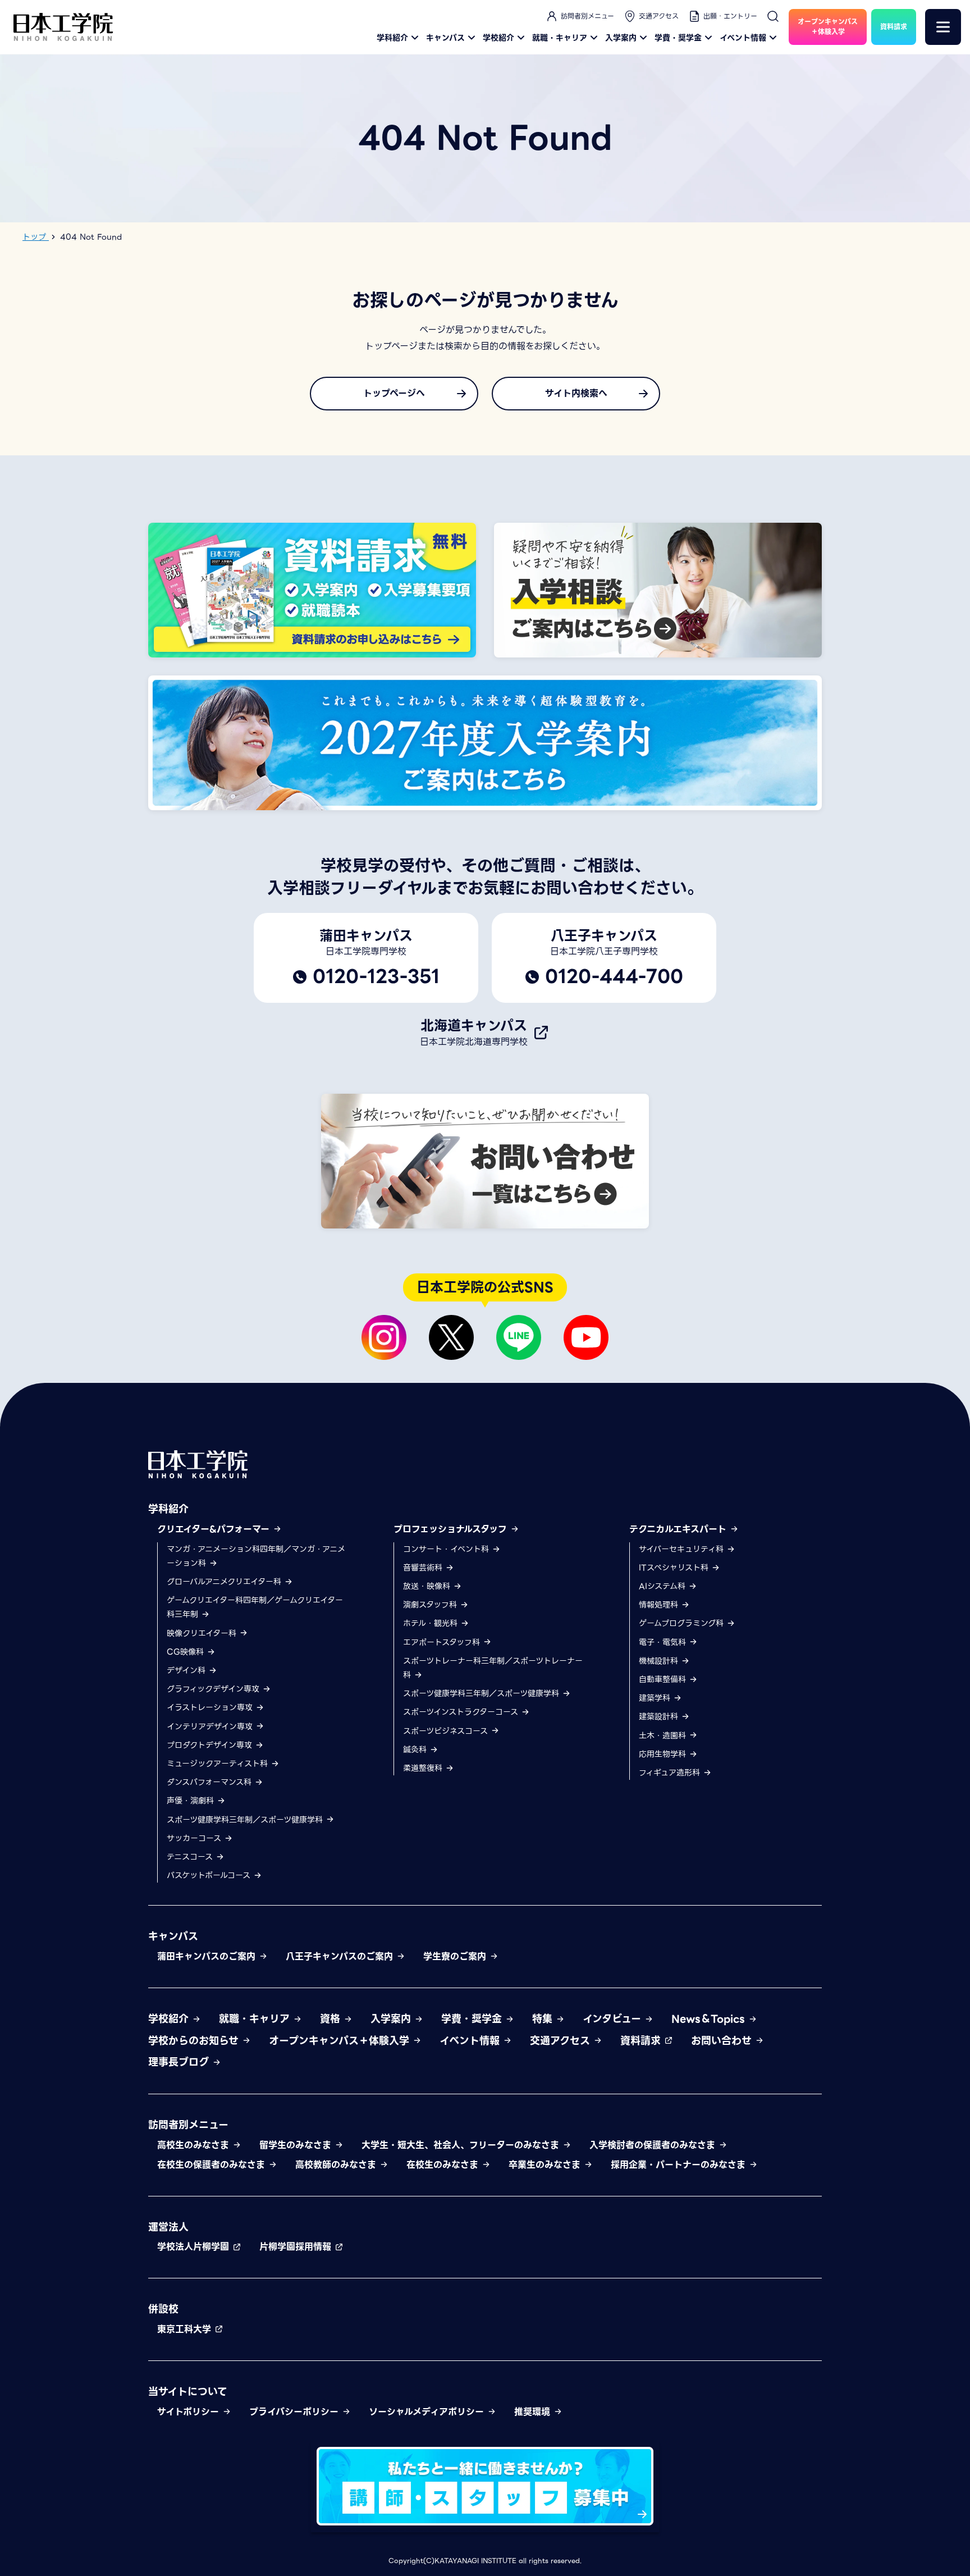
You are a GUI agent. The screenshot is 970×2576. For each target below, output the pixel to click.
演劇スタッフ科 (431, 1605)
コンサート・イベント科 (447, 1549)
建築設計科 (660, 1716)
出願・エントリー (730, 16)
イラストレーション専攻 (211, 1707)
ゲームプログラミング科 (683, 1623)
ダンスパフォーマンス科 (211, 1782)
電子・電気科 (664, 1642)
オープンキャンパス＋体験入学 (341, 2041)
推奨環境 (534, 2412)
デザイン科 (187, 1670)
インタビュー (614, 2019)
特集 (544, 2019)
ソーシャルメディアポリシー (428, 2412)
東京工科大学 (186, 2329)
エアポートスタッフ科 (443, 1642)
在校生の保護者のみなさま (213, 2165)
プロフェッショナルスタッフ (452, 1529)
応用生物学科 (664, 1754)
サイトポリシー (190, 2412)
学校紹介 (498, 38)
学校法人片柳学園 (195, 2247)
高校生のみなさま (195, 2145)
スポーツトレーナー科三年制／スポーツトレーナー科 (493, 1668)
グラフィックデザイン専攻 (214, 1689)
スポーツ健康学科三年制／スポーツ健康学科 (246, 1820)
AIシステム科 (664, 1586)
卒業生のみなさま (546, 2165)
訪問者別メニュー (587, 16)
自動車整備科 (664, 1679)
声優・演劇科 (192, 1801)
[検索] (773, 16)
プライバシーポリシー (296, 2412)
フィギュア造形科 (671, 1773)
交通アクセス (659, 16)
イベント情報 (743, 38)
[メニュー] (943, 27)
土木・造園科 (664, 1735)
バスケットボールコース (210, 1875)
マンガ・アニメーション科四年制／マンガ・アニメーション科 (256, 1556)
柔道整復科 (424, 1768)
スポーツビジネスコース (447, 1731)
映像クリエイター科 (203, 1633)
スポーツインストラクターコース (462, 1712)
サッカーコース (195, 1838)
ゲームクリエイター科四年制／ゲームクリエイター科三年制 (255, 1607)
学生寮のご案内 (456, 1956)
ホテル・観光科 (432, 1623)
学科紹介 (392, 38)
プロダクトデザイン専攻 (211, 1745)
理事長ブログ (180, 2062)
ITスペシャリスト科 (675, 1568)
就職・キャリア (560, 38)
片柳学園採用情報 (297, 2247)
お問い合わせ (723, 2041)
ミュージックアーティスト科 (219, 1764)
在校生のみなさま (444, 2165)
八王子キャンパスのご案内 (341, 1956)
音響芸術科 (424, 1568)
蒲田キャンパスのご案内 (208, 1956)
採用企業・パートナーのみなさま (680, 2165)
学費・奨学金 (678, 38)
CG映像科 (187, 1652)
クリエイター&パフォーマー (215, 1529)
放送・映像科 (428, 1586)
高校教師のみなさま (337, 2165)
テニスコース (191, 1857)
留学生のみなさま (297, 2145)
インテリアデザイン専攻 (211, 1727)
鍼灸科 (416, 1750)
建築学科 (656, 1698)
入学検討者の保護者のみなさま (654, 2145)
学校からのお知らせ (195, 2041)
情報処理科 (660, 1605)
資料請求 (642, 2041)
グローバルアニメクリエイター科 (225, 1582)
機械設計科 (660, 1661)
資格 (332, 2019)
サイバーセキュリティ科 (683, 1549)
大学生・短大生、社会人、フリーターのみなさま (462, 2145)
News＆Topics (710, 2019)
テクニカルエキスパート (680, 1529)
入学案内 (621, 38)
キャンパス (445, 38)
